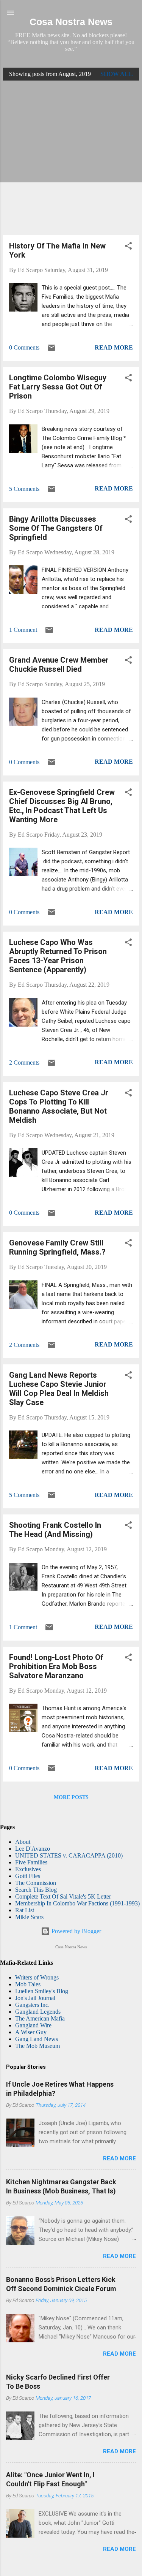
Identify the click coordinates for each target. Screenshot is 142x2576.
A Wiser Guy (31, 2032)
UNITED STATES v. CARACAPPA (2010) (69, 1855)
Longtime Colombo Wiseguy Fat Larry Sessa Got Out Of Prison (58, 387)
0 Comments (24, 347)
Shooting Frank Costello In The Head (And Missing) (55, 1530)
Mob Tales (28, 1984)
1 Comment (23, 630)
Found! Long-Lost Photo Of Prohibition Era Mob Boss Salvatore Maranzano (56, 1666)
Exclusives (28, 1869)
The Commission (36, 1883)
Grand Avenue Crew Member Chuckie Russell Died (59, 665)
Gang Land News (37, 2039)
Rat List (25, 1910)
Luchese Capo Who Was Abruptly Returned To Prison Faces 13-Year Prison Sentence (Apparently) (58, 956)
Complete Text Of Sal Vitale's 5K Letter (63, 1896)
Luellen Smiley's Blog (42, 1991)
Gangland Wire (33, 2025)
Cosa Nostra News (71, 22)
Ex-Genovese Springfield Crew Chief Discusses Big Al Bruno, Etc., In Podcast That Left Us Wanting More (62, 806)
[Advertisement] (71, 158)
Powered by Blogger (76, 1931)
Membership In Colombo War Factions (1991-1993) (77, 1903)
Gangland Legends (38, 2012)
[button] (128, 247)
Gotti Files (28, 1876)
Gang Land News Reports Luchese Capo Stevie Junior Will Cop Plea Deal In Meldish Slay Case (59, 1389)
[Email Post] (51, 350)
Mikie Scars (29, 1917)
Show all (117, 74)
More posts (71, 1797)
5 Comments (24, 489)
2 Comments (24, 1063)
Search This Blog (36, 1890)
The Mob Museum (37, 2046)
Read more (114, 347)
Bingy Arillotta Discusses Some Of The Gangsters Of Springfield (56, 528)
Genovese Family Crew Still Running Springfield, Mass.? (57, 1247)
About (23, 1842)
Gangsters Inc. (32, 2005)
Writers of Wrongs (37, 1977)
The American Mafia (40, 2018)
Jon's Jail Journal (35, 1998)
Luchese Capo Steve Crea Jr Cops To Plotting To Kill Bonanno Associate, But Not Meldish (59, 1106)
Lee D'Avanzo (33, 1849)
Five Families (31, 1862)
